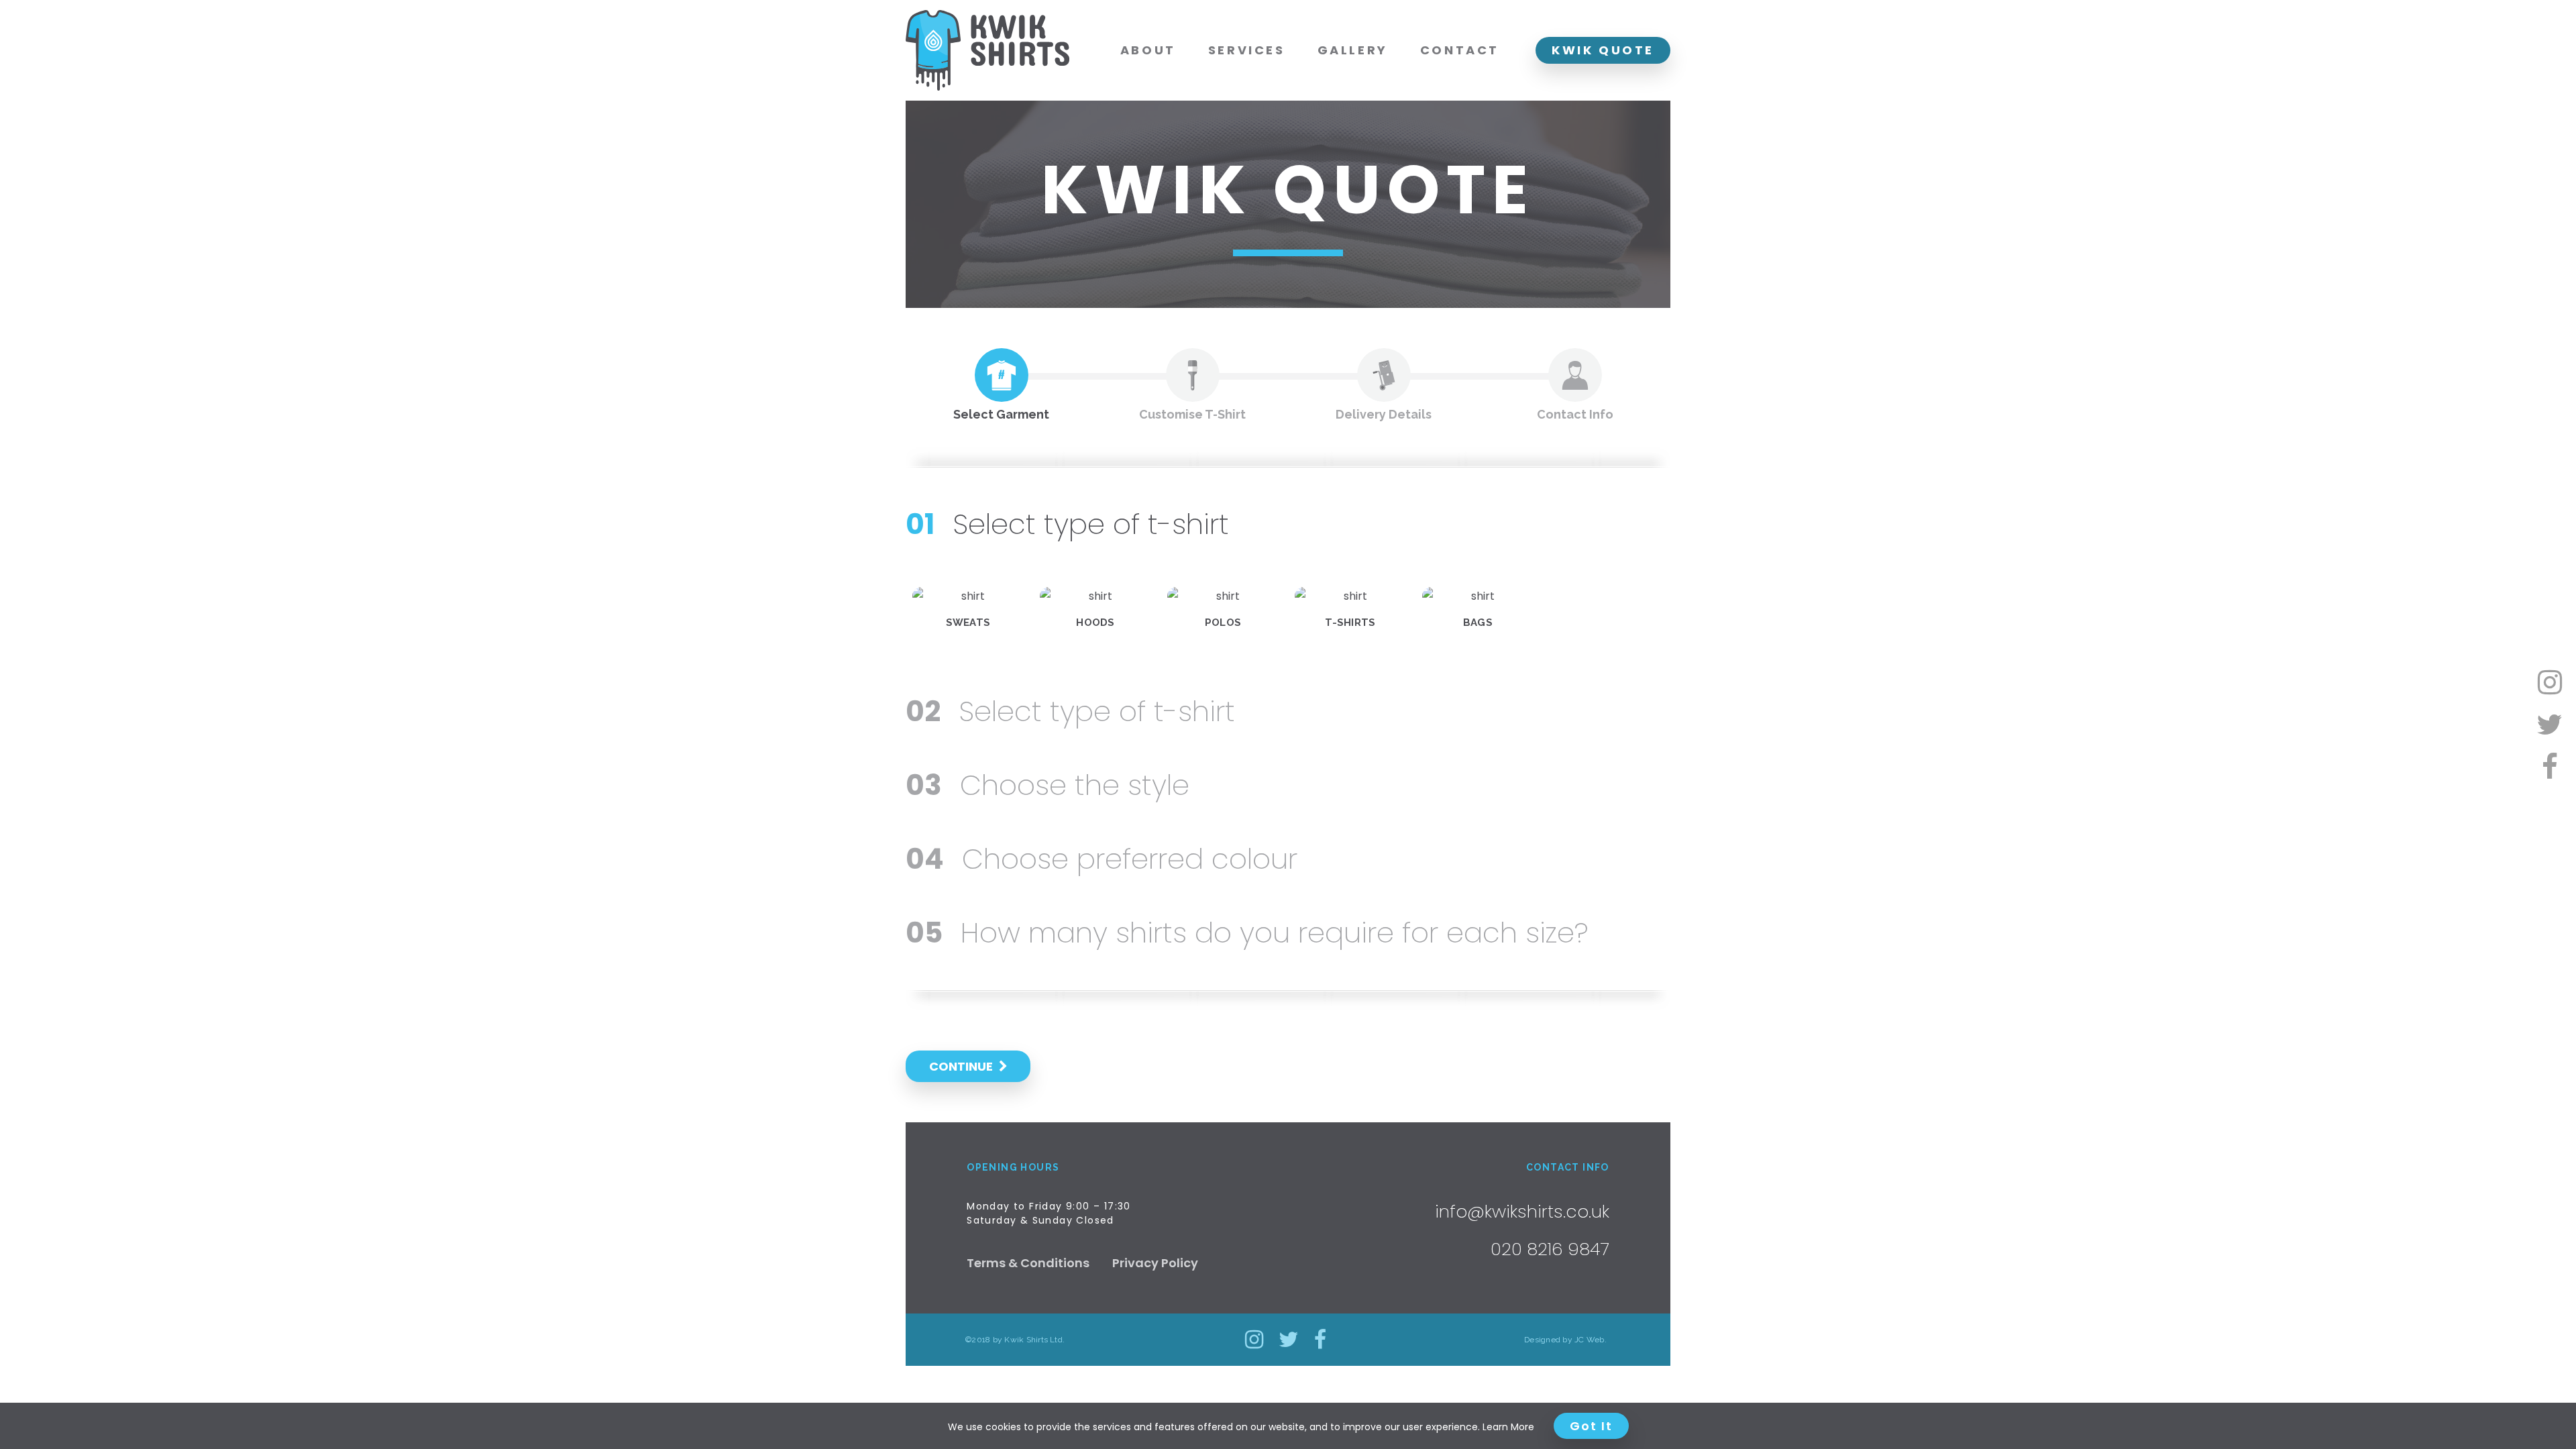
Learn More (1508, 1427)
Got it (1591, 1426)
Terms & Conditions (1028, 1263)
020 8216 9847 (1550, 1249)
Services (1247, 50)
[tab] (1001, 385)
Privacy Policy (1155, 1263)
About (1148, 50)
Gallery (1353, 50)
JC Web (1589, 1340)
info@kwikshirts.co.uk (1522, 1212)
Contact (1460, 50)
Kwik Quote (1603, 50)
